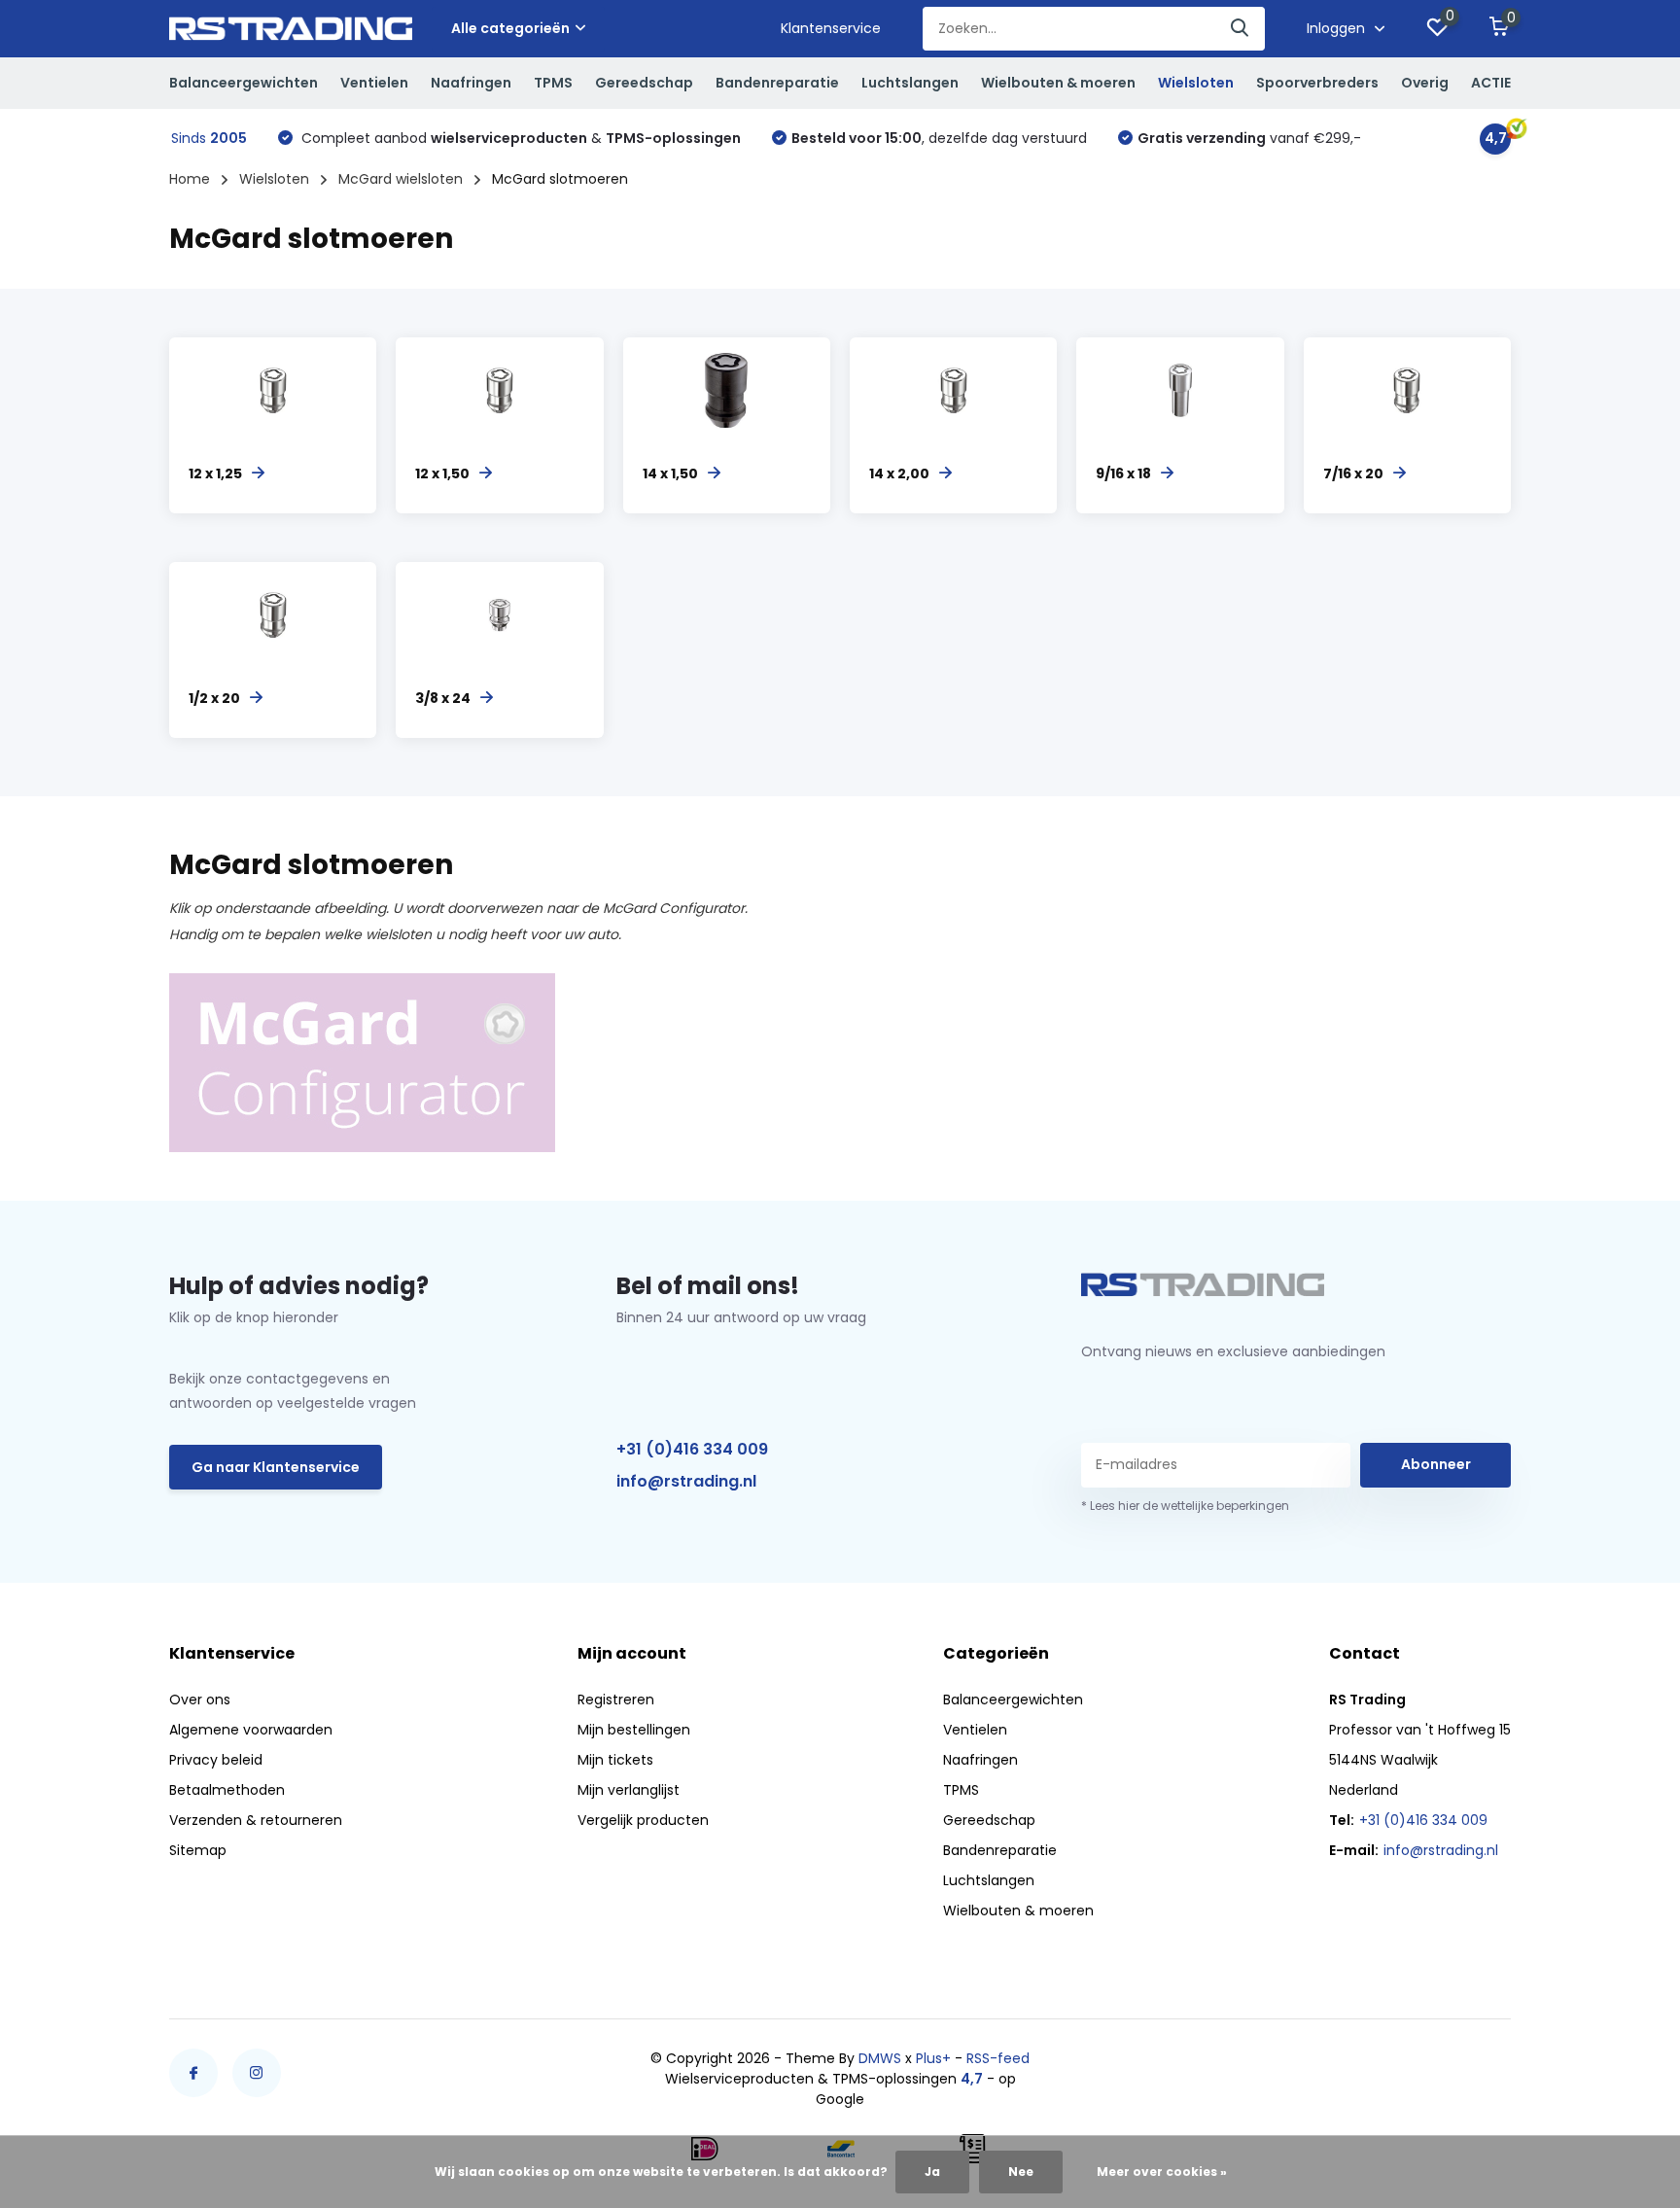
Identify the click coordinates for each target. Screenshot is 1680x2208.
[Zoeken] (1241, 29)
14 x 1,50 (670, 473)
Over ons (200, 1700)
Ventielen (374, 83)
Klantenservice (831, 28)
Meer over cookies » (1162, 2172)
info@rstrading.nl (686, 1481)
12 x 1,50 (442, 473)
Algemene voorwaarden (251, 1730)
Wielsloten (1196, 83)
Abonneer (1436, 1464)
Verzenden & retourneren (256, 1820)
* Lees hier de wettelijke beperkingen (1185, 1506)
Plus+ (933, 2058)
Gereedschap (644, 83)
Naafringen (471, 83)
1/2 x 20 (214, 698)
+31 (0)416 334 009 (692, 1449)
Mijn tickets (615, 1760)
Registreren (616, 1700)
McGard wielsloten (401, 179)
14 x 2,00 (899, 473)
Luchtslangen (910, 83)
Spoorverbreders (1317, 83)
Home (190, 179)
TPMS (553, 83)
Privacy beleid (216, 1760)
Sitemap (198, 1850)
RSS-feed (998, 2058)
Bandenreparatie (777, 83)
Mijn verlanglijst (629, 1790)
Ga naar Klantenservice (276, 1467)
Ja (932, 2172)
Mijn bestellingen (634, 1730)
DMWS (880, 2058)
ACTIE (1491, 83)
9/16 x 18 (1123, 473)
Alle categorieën (510, 28)
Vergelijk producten (643, 1820)
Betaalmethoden (227, 1790)
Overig (1425, 83)
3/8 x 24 (443, 698)
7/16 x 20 (1353, 473)
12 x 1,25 (215, 473)
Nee (1021, 2172)
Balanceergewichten (244, 83)
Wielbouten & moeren (1058, 83)
